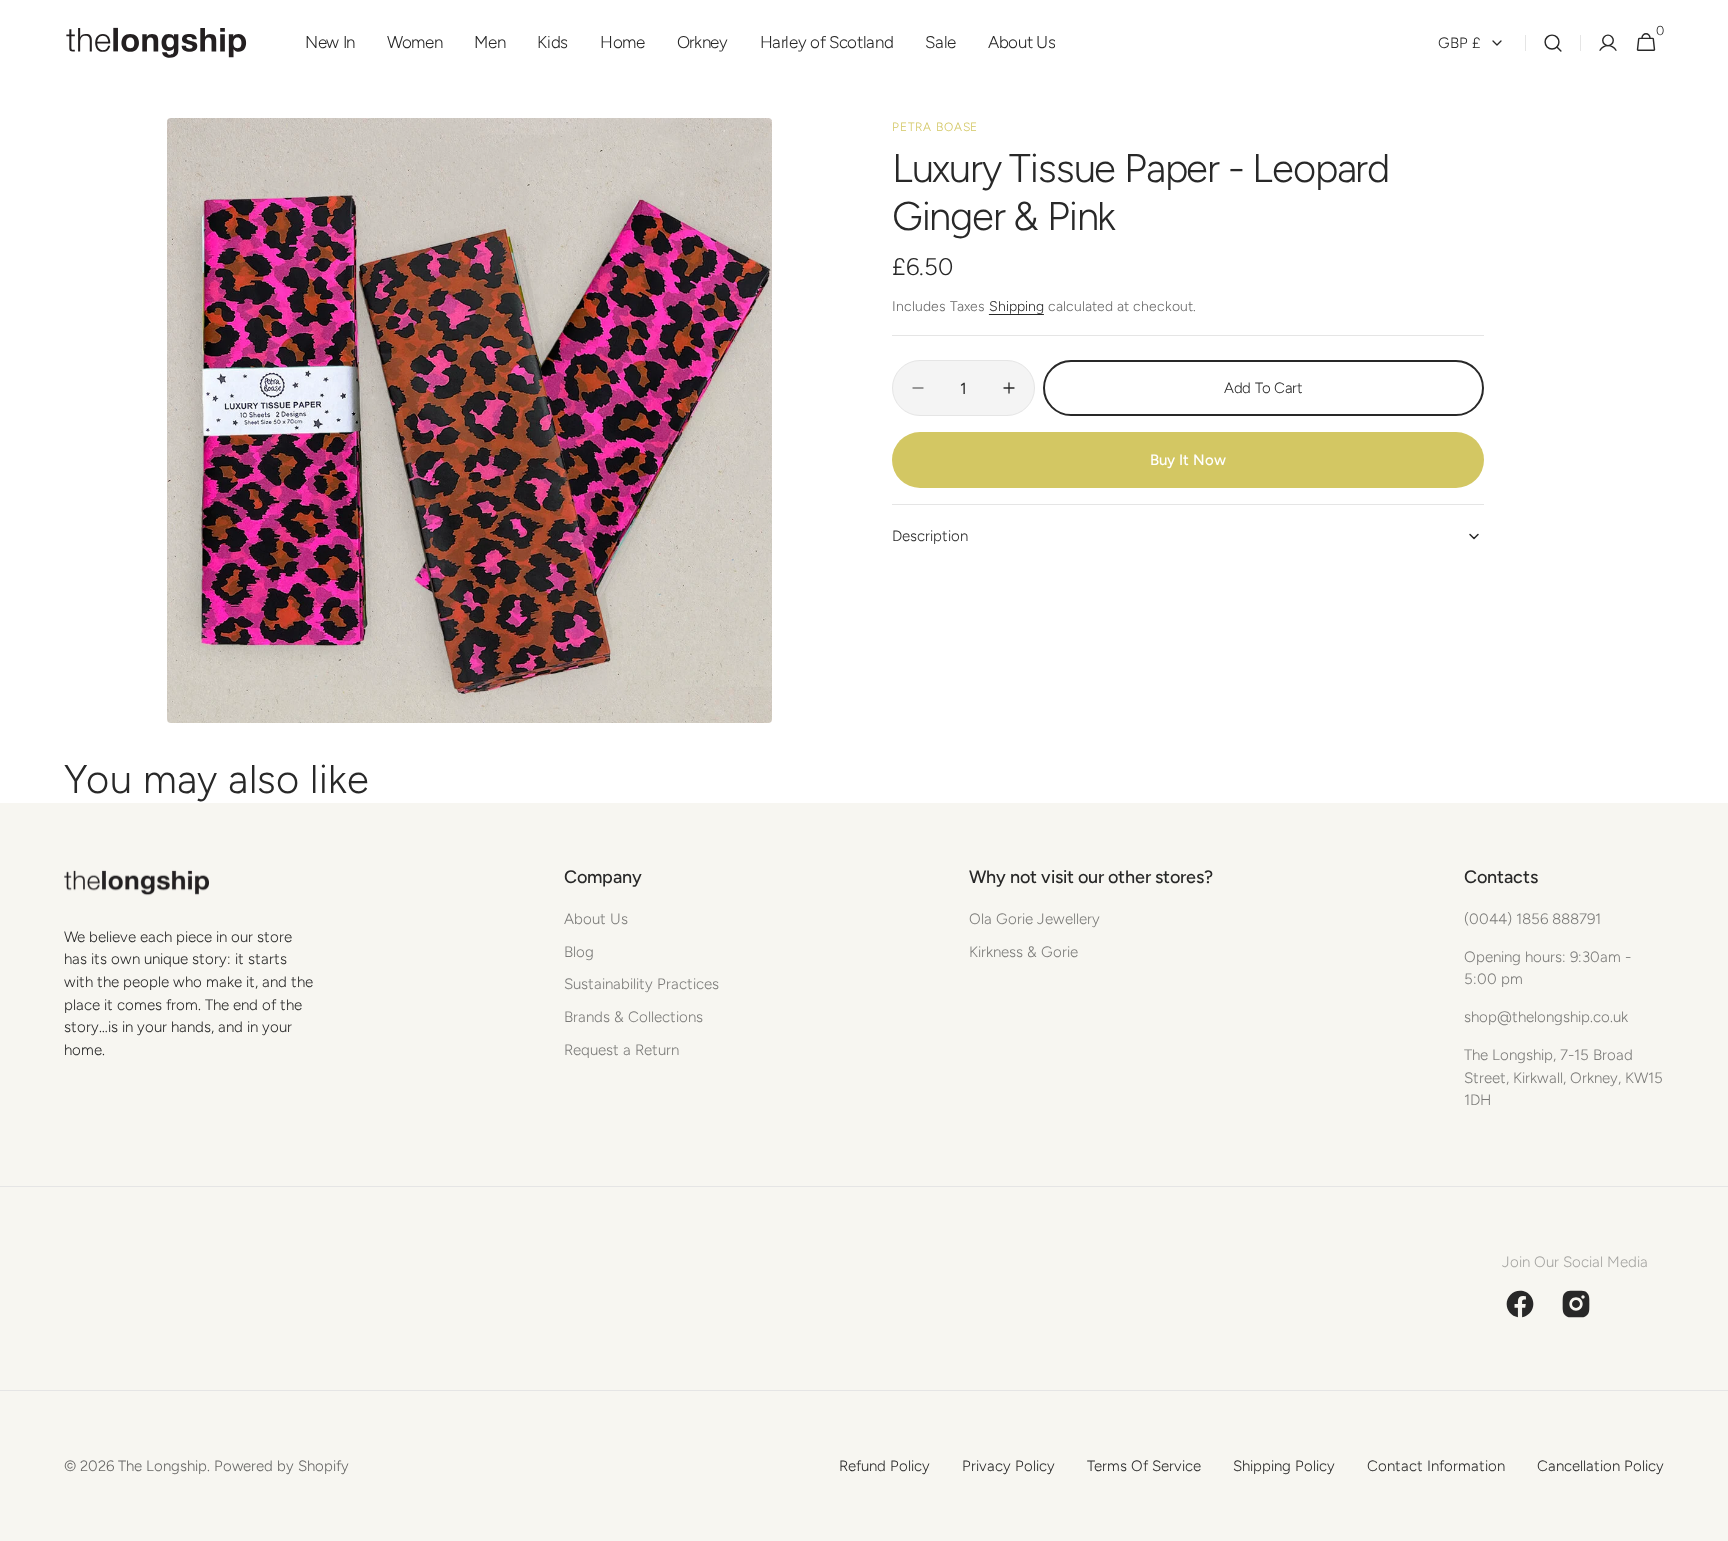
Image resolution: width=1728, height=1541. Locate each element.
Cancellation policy (1600, 1466)
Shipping (1016, 306)
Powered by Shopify (281, 1466)
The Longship (162, 1466)
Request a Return (621, 1050)
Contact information (1436, 1466)
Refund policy (884, 1466)
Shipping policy (1284, 1466)
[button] (1553, 43)
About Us (596, 919)
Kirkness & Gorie (1023, 952)
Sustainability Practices (641, 984)
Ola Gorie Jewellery (1034, 919)
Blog (579, 952)
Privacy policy (1008, 1466)
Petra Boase (935, 127)
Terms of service (1144, 1466)
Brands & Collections (633, 1017)
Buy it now (1188, 460)
